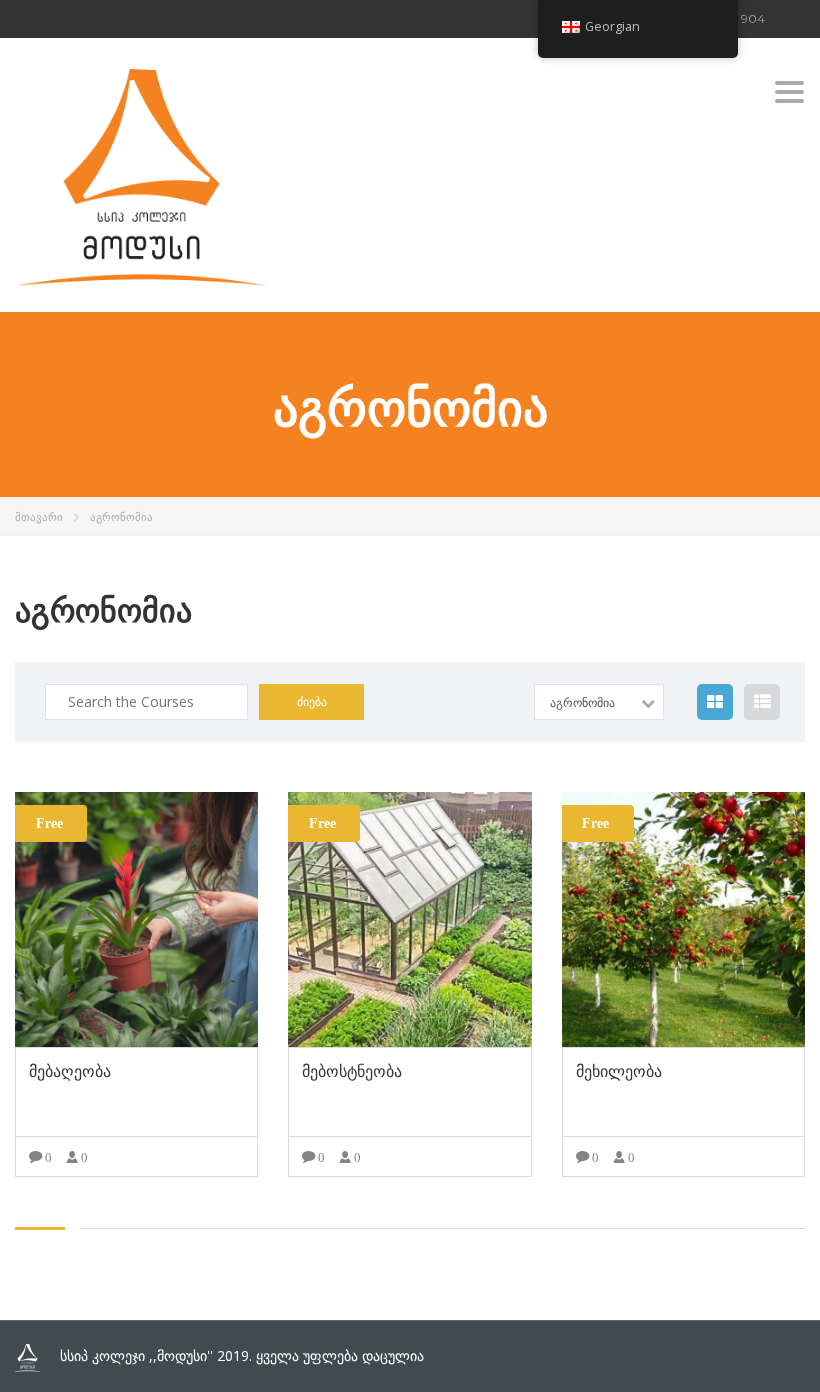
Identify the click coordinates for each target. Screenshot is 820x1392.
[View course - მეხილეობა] (683, 919)
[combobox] (599, 702)
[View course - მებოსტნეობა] (409, 919)
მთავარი (39, 516)
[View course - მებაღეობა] (136, 919)
